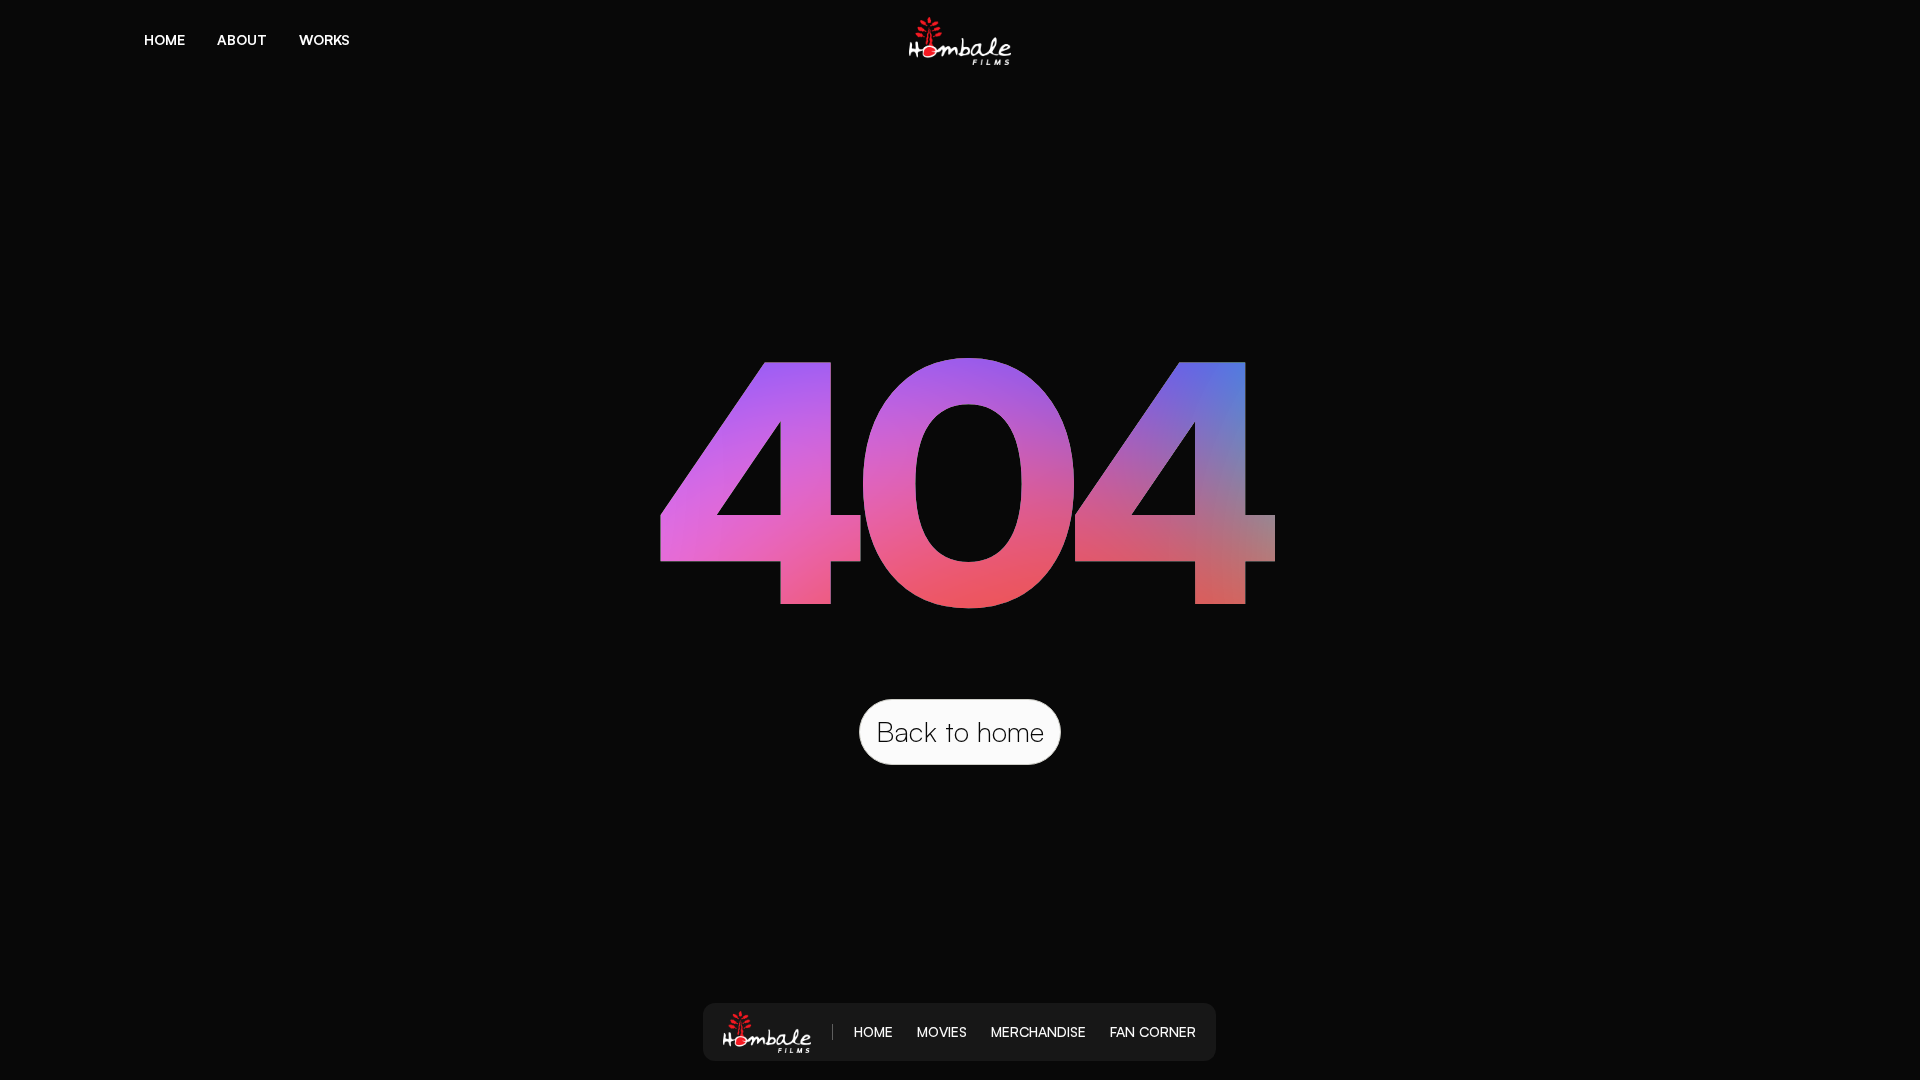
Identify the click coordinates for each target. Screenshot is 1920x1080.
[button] (164, 40)
